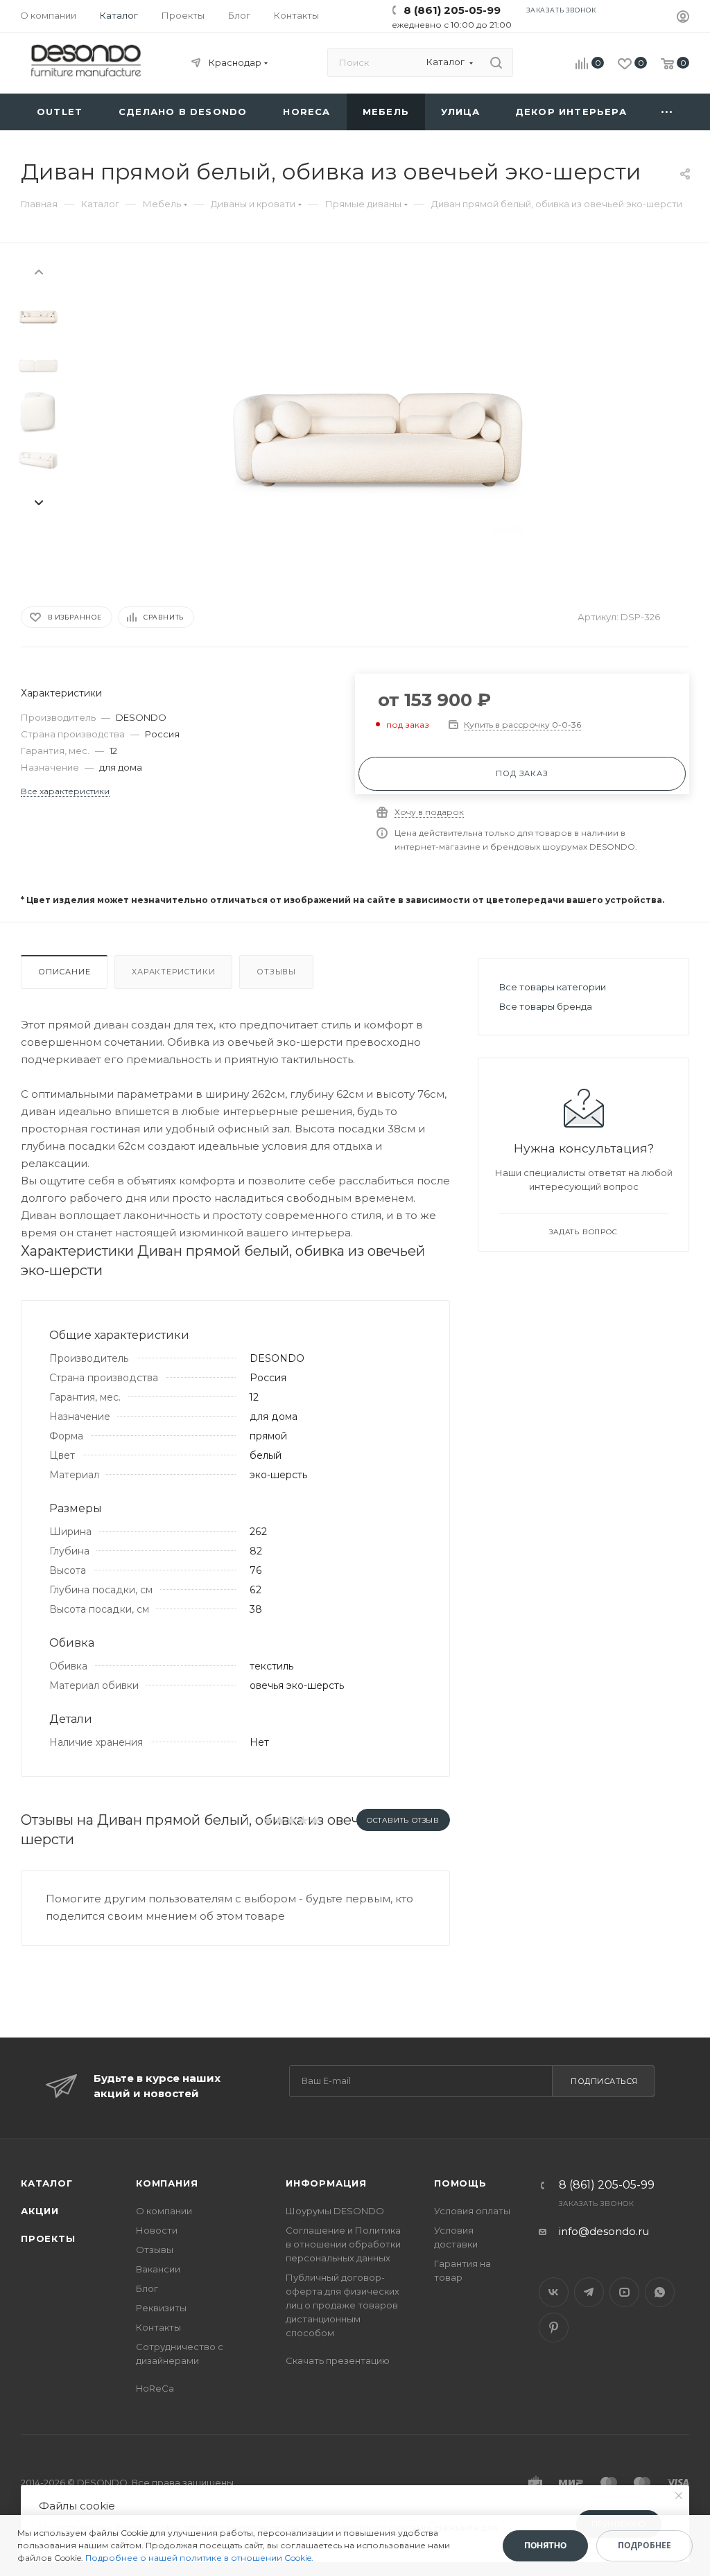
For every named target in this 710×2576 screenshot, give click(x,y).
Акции (40, 2211)
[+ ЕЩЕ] (667, 112)
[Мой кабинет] (683, 18)
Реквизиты (161, 2308)
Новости (157, 2230)
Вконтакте (554, 2292)
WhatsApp (660, 2292)
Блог (147, 2288)
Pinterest (554, 2328)
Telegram (589, 2292)
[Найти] (496, 62)
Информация (326, 2183)
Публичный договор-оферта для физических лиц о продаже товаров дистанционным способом (343, 2305)
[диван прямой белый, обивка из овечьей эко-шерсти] (378, 422)
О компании (164, 2211)
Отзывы (276, 972)
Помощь (460, 2183)
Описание (64, 972)
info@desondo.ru (604, 2231)
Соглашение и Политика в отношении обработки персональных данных (343, 2244)
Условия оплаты (472, 2211)
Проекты (48, 2238)
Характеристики (173, 972)
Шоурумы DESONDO (335, 2211)
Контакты (158, 2327)
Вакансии (158, 2269)
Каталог (47, 2183)
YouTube (624, 2292)
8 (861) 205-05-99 (452, 10)
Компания (167, 2183)
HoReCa (155, 2388)
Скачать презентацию (338, 2360)
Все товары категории (553, 987)
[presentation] (38, 271)
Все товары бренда (546, 1006)
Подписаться (604, 2081)
